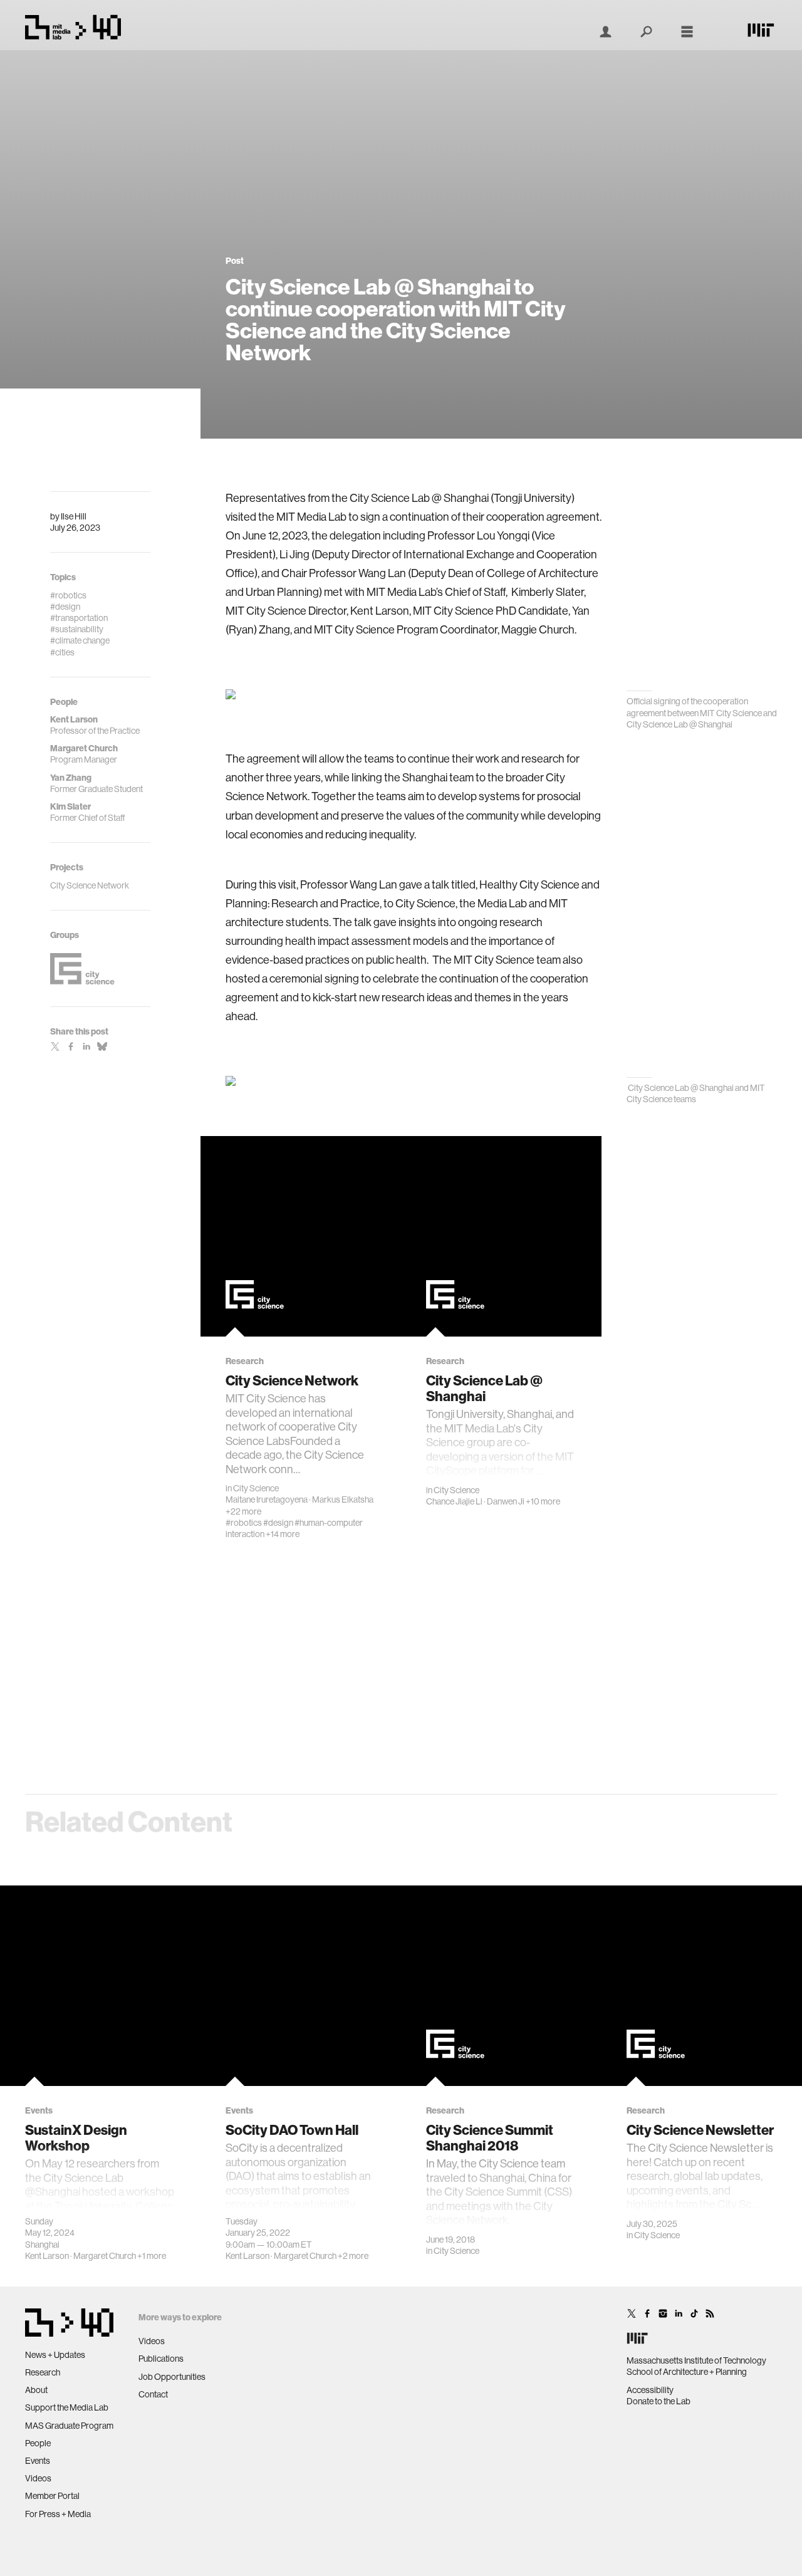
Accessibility (650, 2390)
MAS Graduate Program (69, 2426)
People (38, 2443)
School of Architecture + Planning (687, 2372)
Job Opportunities (172, 2377)
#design (278, 1523)
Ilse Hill (74, 516)
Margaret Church (105, 2256)
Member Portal (52, 2496)
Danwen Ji (506, 1501)
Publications (161, 2359)
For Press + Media (58, 2514)
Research (43, 2372)
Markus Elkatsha (343, 1499)
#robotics (244, 1523)
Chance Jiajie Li (454, 1501)
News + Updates (55, 2355)
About (36, 2390)
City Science (256, 1488)
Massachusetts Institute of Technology (696, 2360)
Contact (153, 2394)
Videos (38, 2478)
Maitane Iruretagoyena (267, 1499)
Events (38, 2461)
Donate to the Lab (659, 2401)
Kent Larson (47, 2256)
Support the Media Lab (67, 2407)
